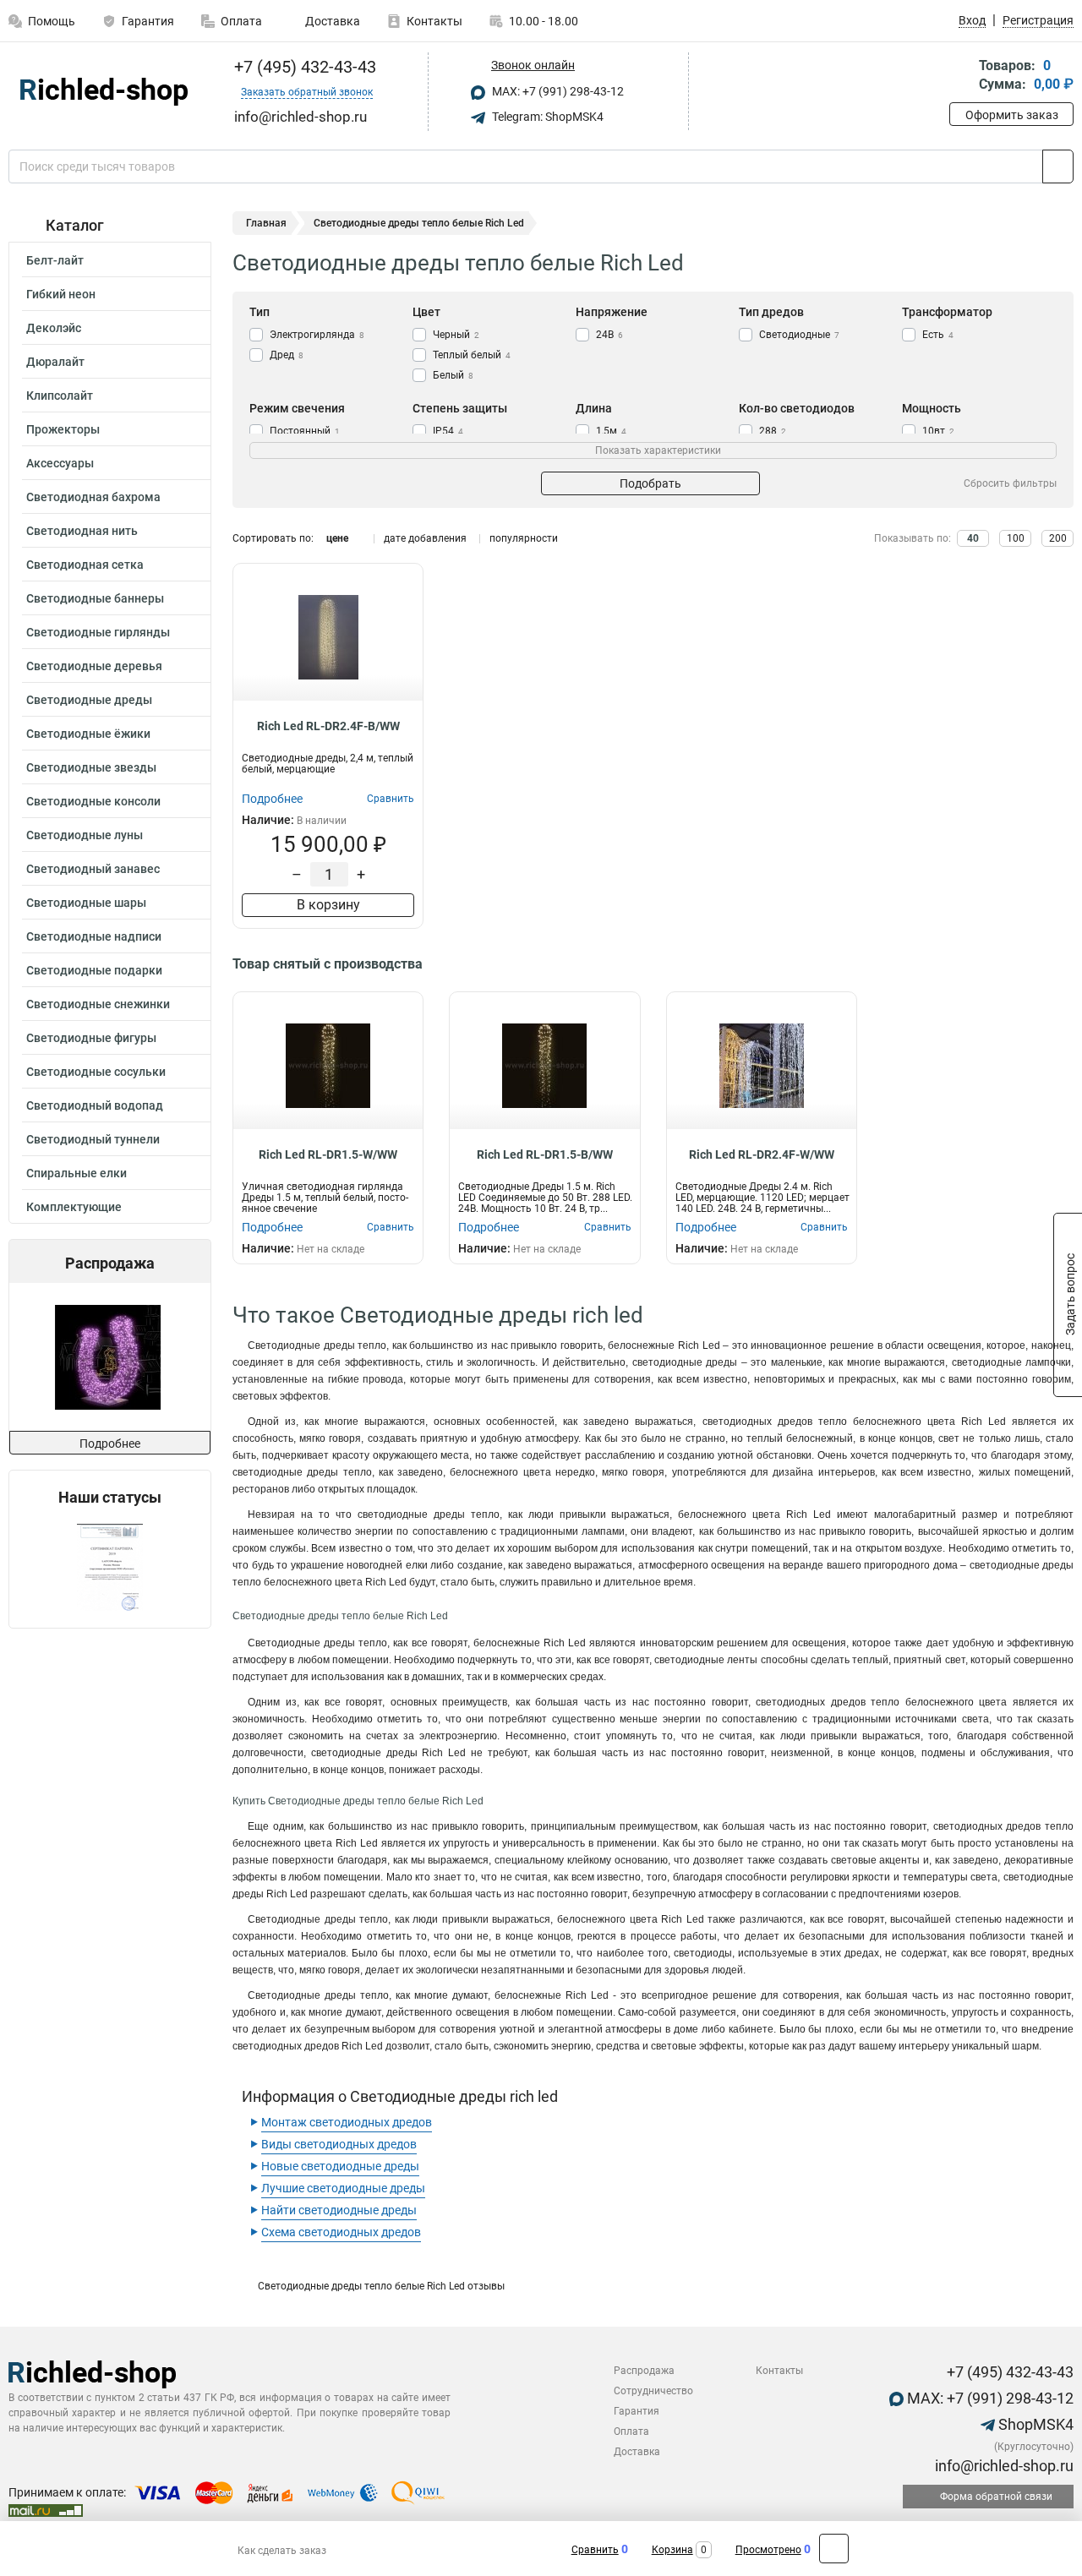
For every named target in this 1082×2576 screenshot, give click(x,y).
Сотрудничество (653, 2391)
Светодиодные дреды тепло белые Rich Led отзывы (381, 2286)
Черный (456, 335)
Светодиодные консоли (93, 801)
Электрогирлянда (317, 335)
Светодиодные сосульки (96, 1072)
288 (773, 431)
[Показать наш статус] (110, 1567)
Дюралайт (55, 362)
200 (1058, 538)
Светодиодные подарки (94, 970)
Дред (287, 355)
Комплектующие (74, 1207)
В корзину (328, 905)
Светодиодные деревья (94, 666)
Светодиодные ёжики (88, 734)
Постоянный (305, 431)
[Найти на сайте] (1058, 166)
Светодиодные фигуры (91, 1038)
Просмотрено (768, 2550)
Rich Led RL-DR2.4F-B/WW (328, 726)
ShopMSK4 (1034, 2424)
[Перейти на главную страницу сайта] (104, 92)
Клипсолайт (60, 396)
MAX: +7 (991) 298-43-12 (557, 91)
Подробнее (110, 1444)
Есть (938, 335)
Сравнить (595, 2550)
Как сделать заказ (282, 2551)
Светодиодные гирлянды (98, 632)
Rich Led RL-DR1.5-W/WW (328, 1154)
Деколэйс (54, 328)
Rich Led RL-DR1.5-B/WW (545, 1154)
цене (337, 538)
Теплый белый (472, 355)
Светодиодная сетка (85, 565)
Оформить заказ (1012, 115)
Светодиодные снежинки (98, 1004)
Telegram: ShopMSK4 (546, 117)
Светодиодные (799, 335)
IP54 (448, 431)
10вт (938, 431)
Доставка (331, 21)
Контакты (434, 21)
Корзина (672, 2550)
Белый (453, 375)
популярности (524, 538)
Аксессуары (60, 463)
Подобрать (650, 483)
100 (1016, 538)
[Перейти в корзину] (961, 76)
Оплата (241, 21)
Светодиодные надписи (94, 936)
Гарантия (148, 21)
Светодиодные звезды (91, 767)
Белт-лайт (55, 260)
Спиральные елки (77, 1173)
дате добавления (425, 538)
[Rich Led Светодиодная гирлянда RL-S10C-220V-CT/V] (108, 1357)
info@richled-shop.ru (1003, 2466)
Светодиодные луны (85, 835)
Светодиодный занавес (93, 869)
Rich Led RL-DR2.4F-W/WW (762, 1154)
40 (973, 538)
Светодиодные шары (86, 903)
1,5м (611, 431)
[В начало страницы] (834, 2549)
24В (609, 335)
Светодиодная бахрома (93, 497)
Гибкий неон (61, 294)
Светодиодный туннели (93, 1139)
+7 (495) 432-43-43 (303, 67)
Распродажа (644, 2371)
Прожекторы (63, 429)
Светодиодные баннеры (95, 598)
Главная (266, 223)
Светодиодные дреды (89, 700)
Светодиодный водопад (95, 1105)
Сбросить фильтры (1010, 483)
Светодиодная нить (82, 531)
